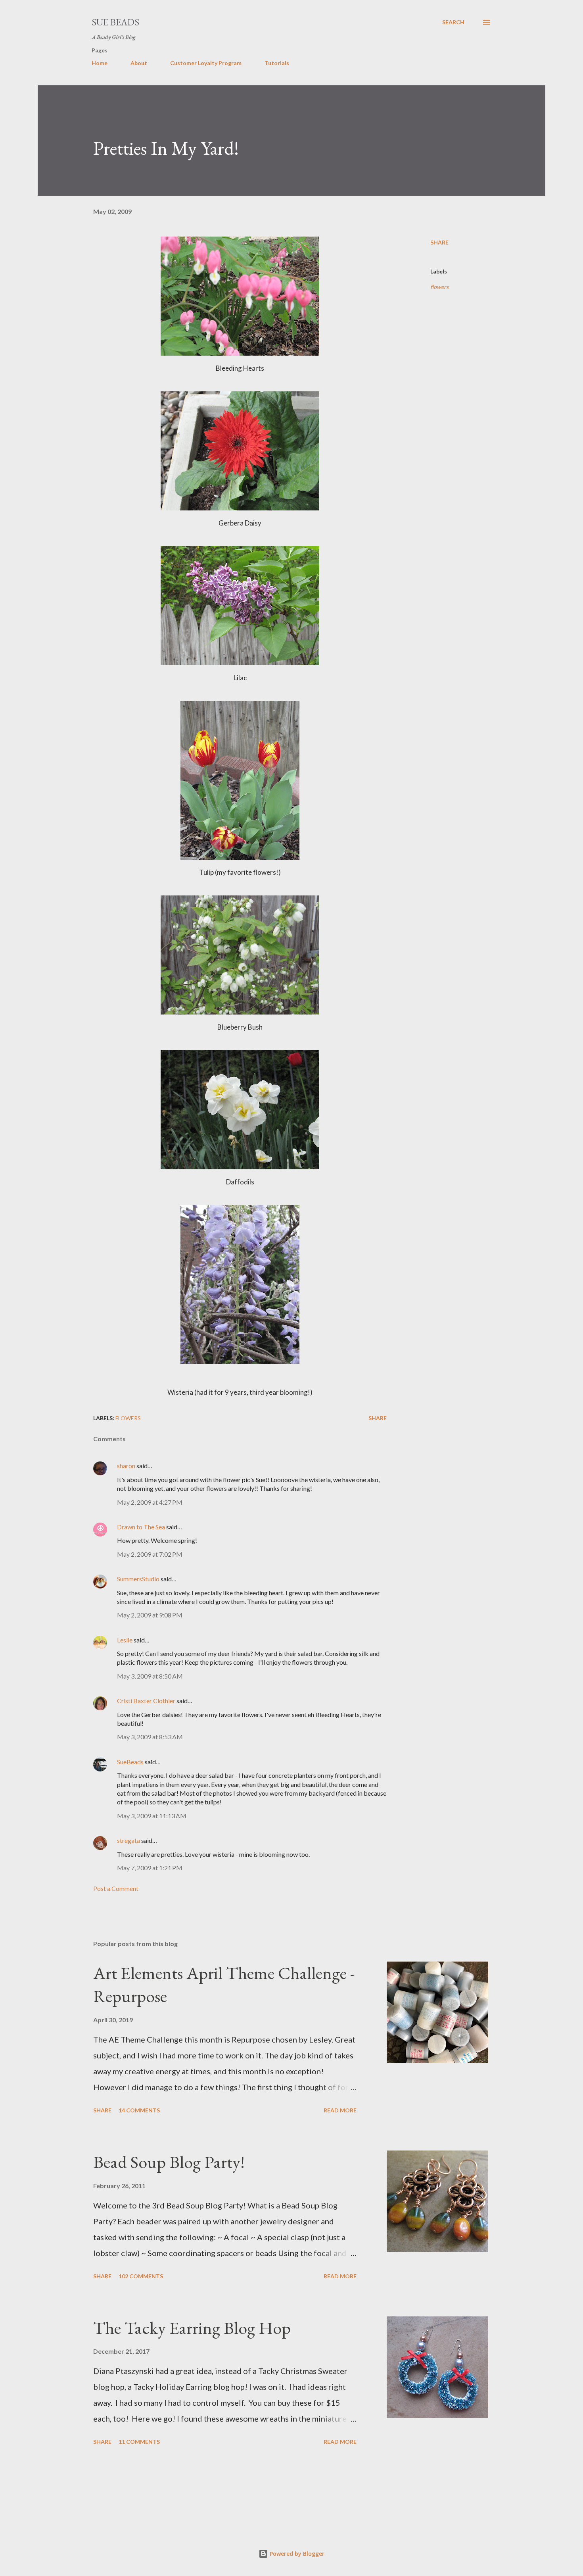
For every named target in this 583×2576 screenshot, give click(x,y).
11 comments (139, 2442)
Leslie (125, 1640)
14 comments (139, 2110)
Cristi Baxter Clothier (146, 1701)
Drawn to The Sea (141, 1527)
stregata (128, 1840)
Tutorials (277, 63)
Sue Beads (115, 22)
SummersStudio (138, 1579)
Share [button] (439, 242)
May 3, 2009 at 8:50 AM (150, 1676)
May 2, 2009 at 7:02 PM (150, 1554)
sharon (126, 1466)
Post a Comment (116, 1888)
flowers (439, 287)
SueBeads (130, 1762)
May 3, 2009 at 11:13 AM (152, 1816)
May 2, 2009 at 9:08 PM (150, 1615)
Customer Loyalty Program (206, 63)
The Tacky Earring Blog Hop (192, 2328)
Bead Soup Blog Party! (169, 2162)
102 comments (141, 2276)
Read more (340, 2110)
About (139, 63)
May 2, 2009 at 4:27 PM (150, 1502)
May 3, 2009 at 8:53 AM (150, 1737)
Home (100, 63)
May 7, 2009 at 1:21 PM (150, 1868)
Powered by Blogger (296, 2554)
